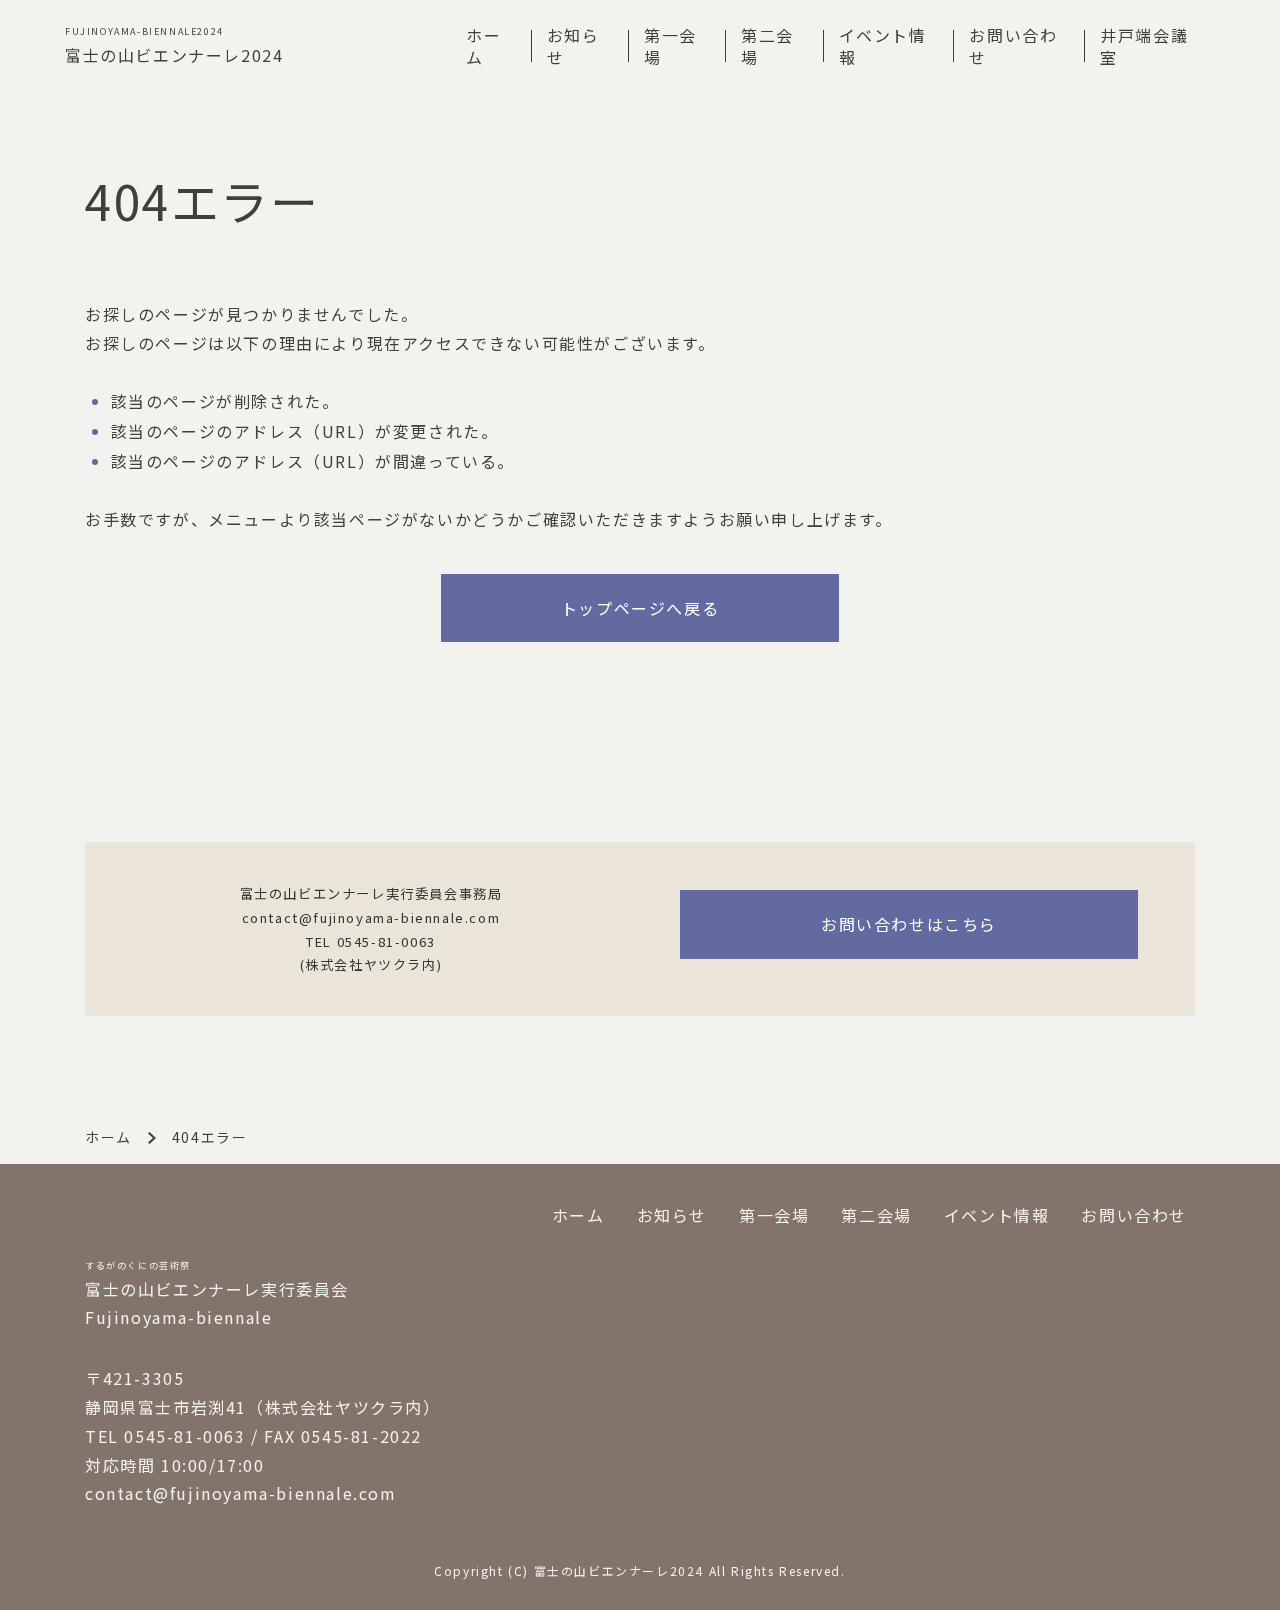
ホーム (483, 46)
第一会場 (670, 46)
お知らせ (573, 46)
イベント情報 (883, 46)
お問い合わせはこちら (909, 924)
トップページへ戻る (640, 608)
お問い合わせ (1013, 46)
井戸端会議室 (1144, 46)
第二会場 (767, 46)
